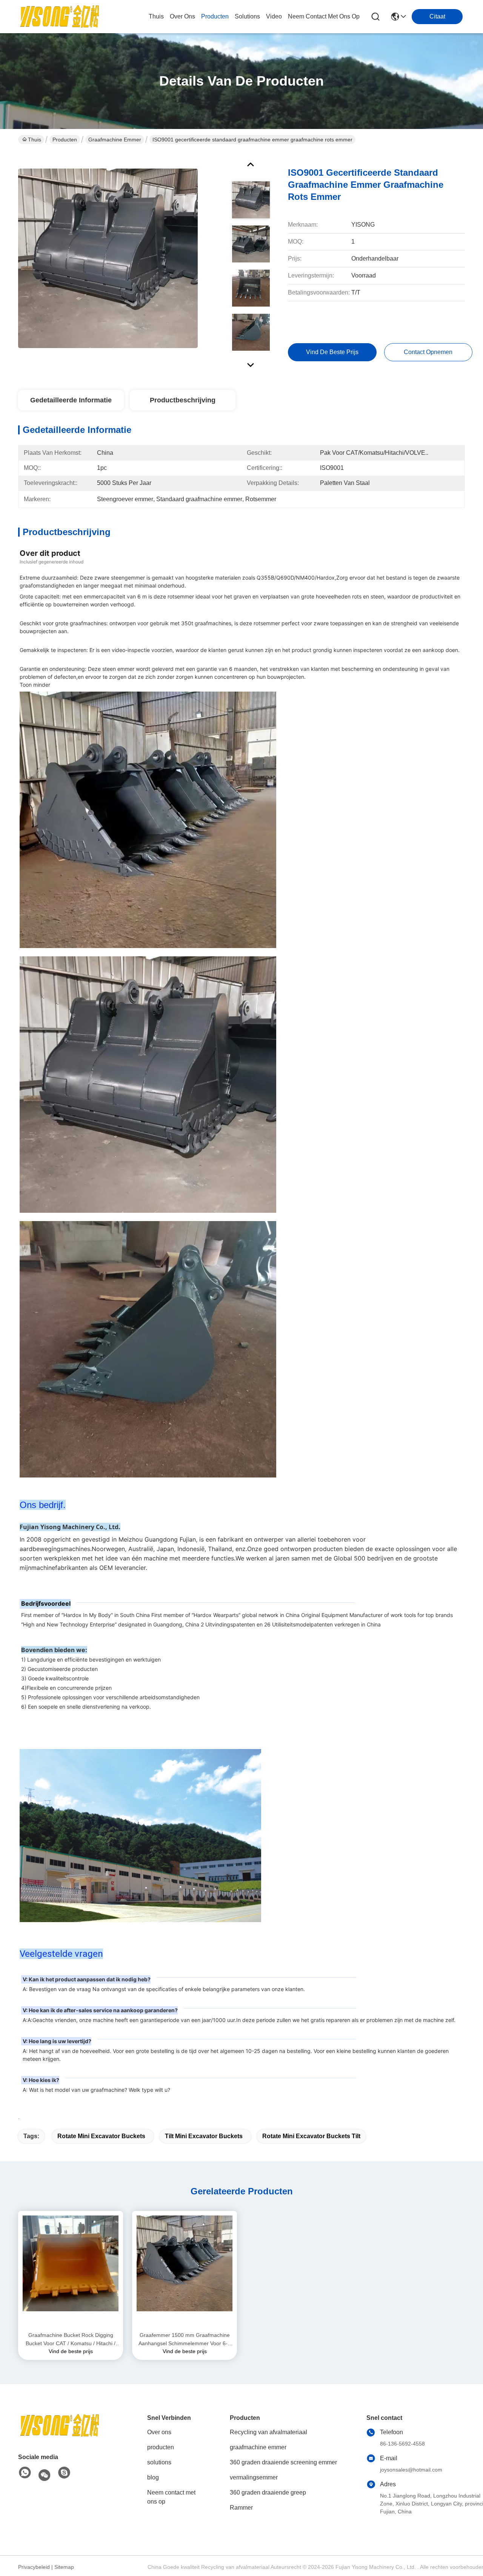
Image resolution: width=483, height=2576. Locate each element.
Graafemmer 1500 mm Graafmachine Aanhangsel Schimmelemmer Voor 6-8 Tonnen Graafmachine (185, 2340)
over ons (182, 16)
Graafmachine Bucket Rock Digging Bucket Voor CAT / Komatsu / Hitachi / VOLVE (71, 2340)
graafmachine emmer (115, 140)
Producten (65, 140)
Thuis (156, 16)
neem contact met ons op (324, 16)
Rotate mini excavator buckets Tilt (311, 2136)
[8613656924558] (25, 2473)
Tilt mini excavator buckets (204, 2136)
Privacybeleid (34, 2567)
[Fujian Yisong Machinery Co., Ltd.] (60, 17)
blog (153, 2477)
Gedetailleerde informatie (71, 400)
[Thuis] (60, 2435)
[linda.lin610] (64, 2473)
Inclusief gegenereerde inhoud (52, 562)
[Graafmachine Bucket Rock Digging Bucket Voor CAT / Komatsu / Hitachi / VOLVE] (71, 2271)
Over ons (159, 2432)
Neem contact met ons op (171, 2497)
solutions (247, 16)
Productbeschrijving (183, 400)
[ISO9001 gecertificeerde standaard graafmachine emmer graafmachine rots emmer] (108, 258)
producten (215, 16)
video (274, 16)
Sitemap (64, 2567)
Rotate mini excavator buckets (101, 2136)
